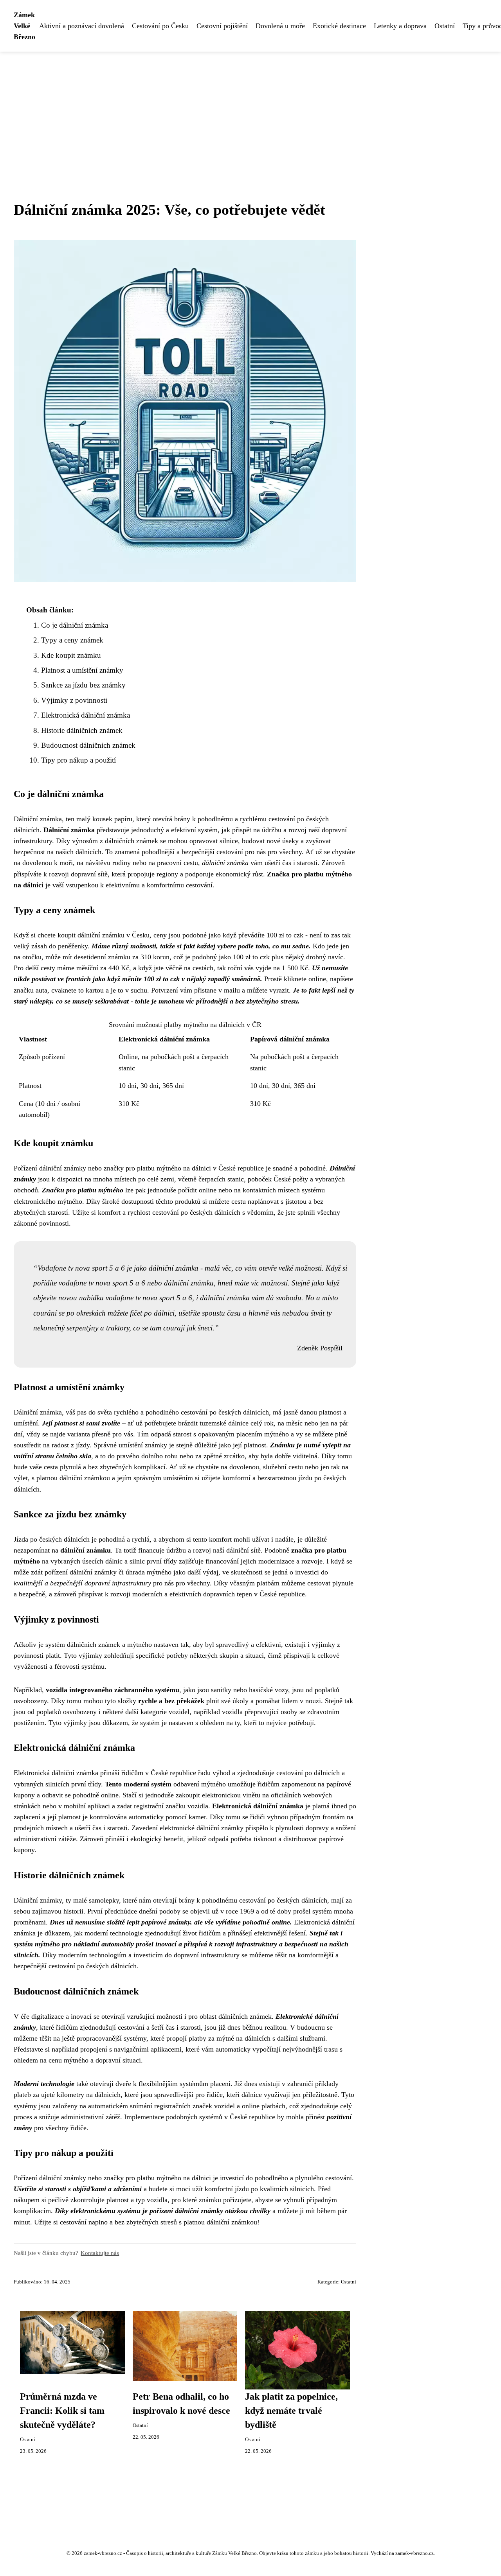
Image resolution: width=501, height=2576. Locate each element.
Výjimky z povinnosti (74, 700)
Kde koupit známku (71, 655)
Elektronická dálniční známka (86, 715)
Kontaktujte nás (100, 2253)
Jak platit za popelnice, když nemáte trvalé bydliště (291, 2411)
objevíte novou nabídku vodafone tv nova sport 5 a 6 (113, 1298)
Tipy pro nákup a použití (78, 760)
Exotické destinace (339, 26)
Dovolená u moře (280, 26)
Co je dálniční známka (75, 625)
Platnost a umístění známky (82, 670)
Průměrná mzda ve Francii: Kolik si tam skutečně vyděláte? (62, 2411)
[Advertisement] (250, 110)
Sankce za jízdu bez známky (83, 685)
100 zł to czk (251, 957)
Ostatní (445, 26)
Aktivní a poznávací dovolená (82, 26)
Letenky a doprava (400, 26)
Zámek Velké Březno (24, 26)
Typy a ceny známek (72, 640)
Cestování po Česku (160, 26)
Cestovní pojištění (222, 26)
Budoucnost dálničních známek (88, 745)
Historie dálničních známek (82, 730)
